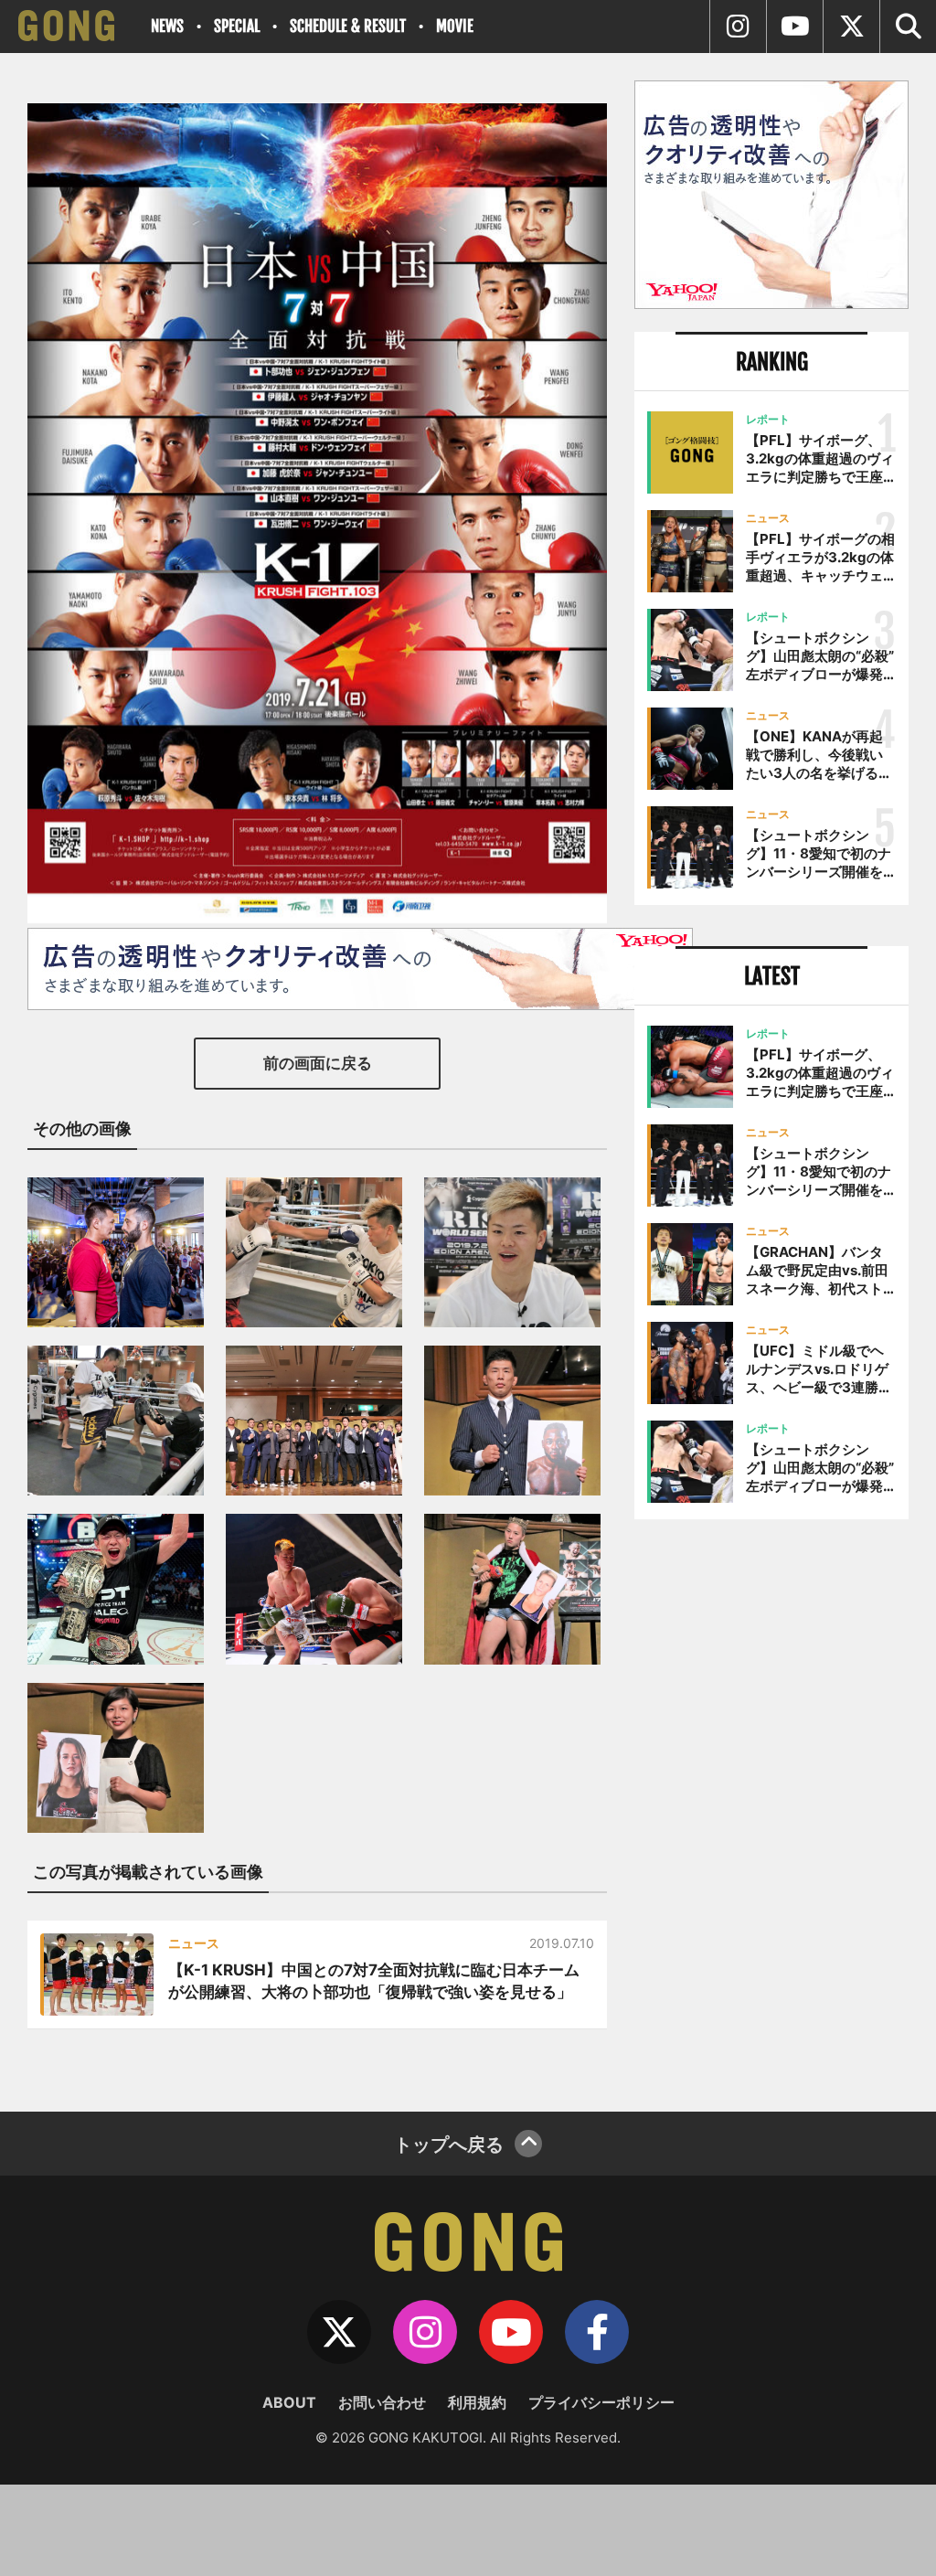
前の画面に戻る (318, 1063)
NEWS (167, 26)
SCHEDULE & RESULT (348, 26)
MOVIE (455, 26)
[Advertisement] (771, 1675)
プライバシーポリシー (601, 2402)
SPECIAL (237, 26)
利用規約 (477, 2402)
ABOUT (289, 2402)
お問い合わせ (382, 2402)
